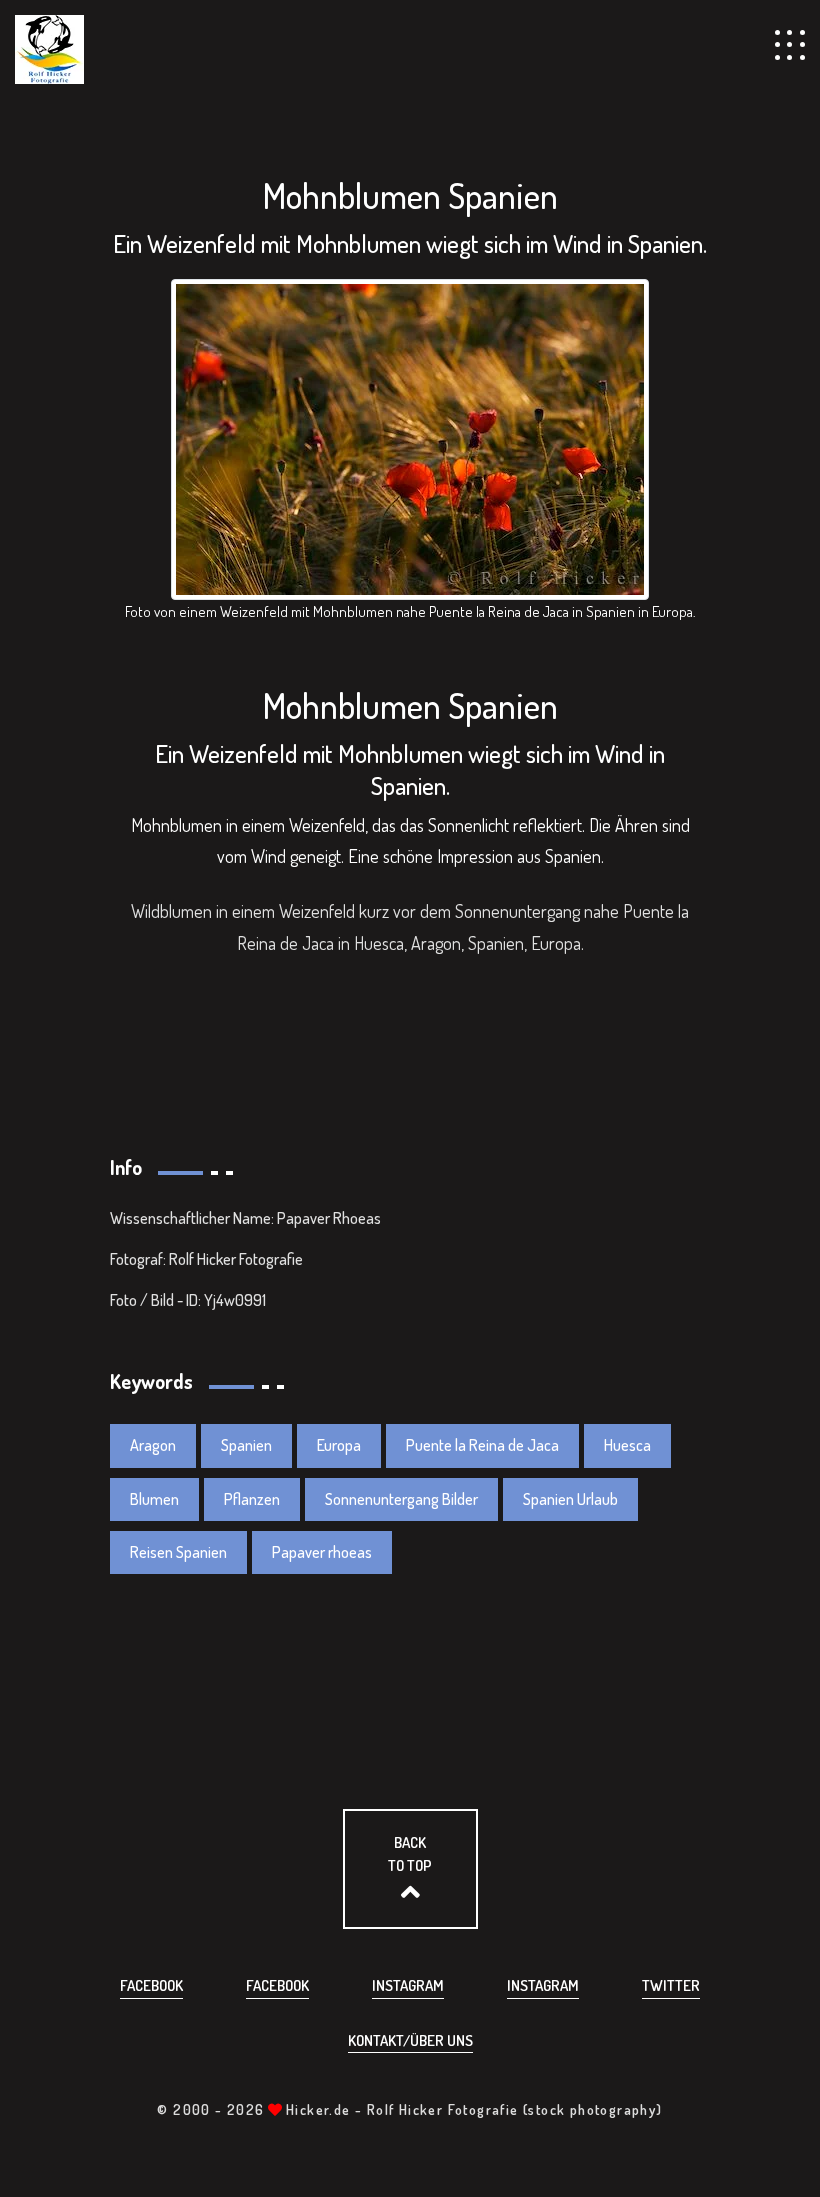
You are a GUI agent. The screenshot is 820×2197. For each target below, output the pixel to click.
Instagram (408, 1985)
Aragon (153, 1445)
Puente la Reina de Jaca (482, 1445)
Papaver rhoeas (322, 1552)
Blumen (154, 1499)
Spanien (246, 1445)
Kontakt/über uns (410, 2040)
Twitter (671, 1985)
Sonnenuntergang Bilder (401, 1499)
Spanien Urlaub (570, 1499)
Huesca (627, 1445)
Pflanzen (252, 1499)
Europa (339, 1445)
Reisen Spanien (178, 1552)
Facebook (151, 1985)
